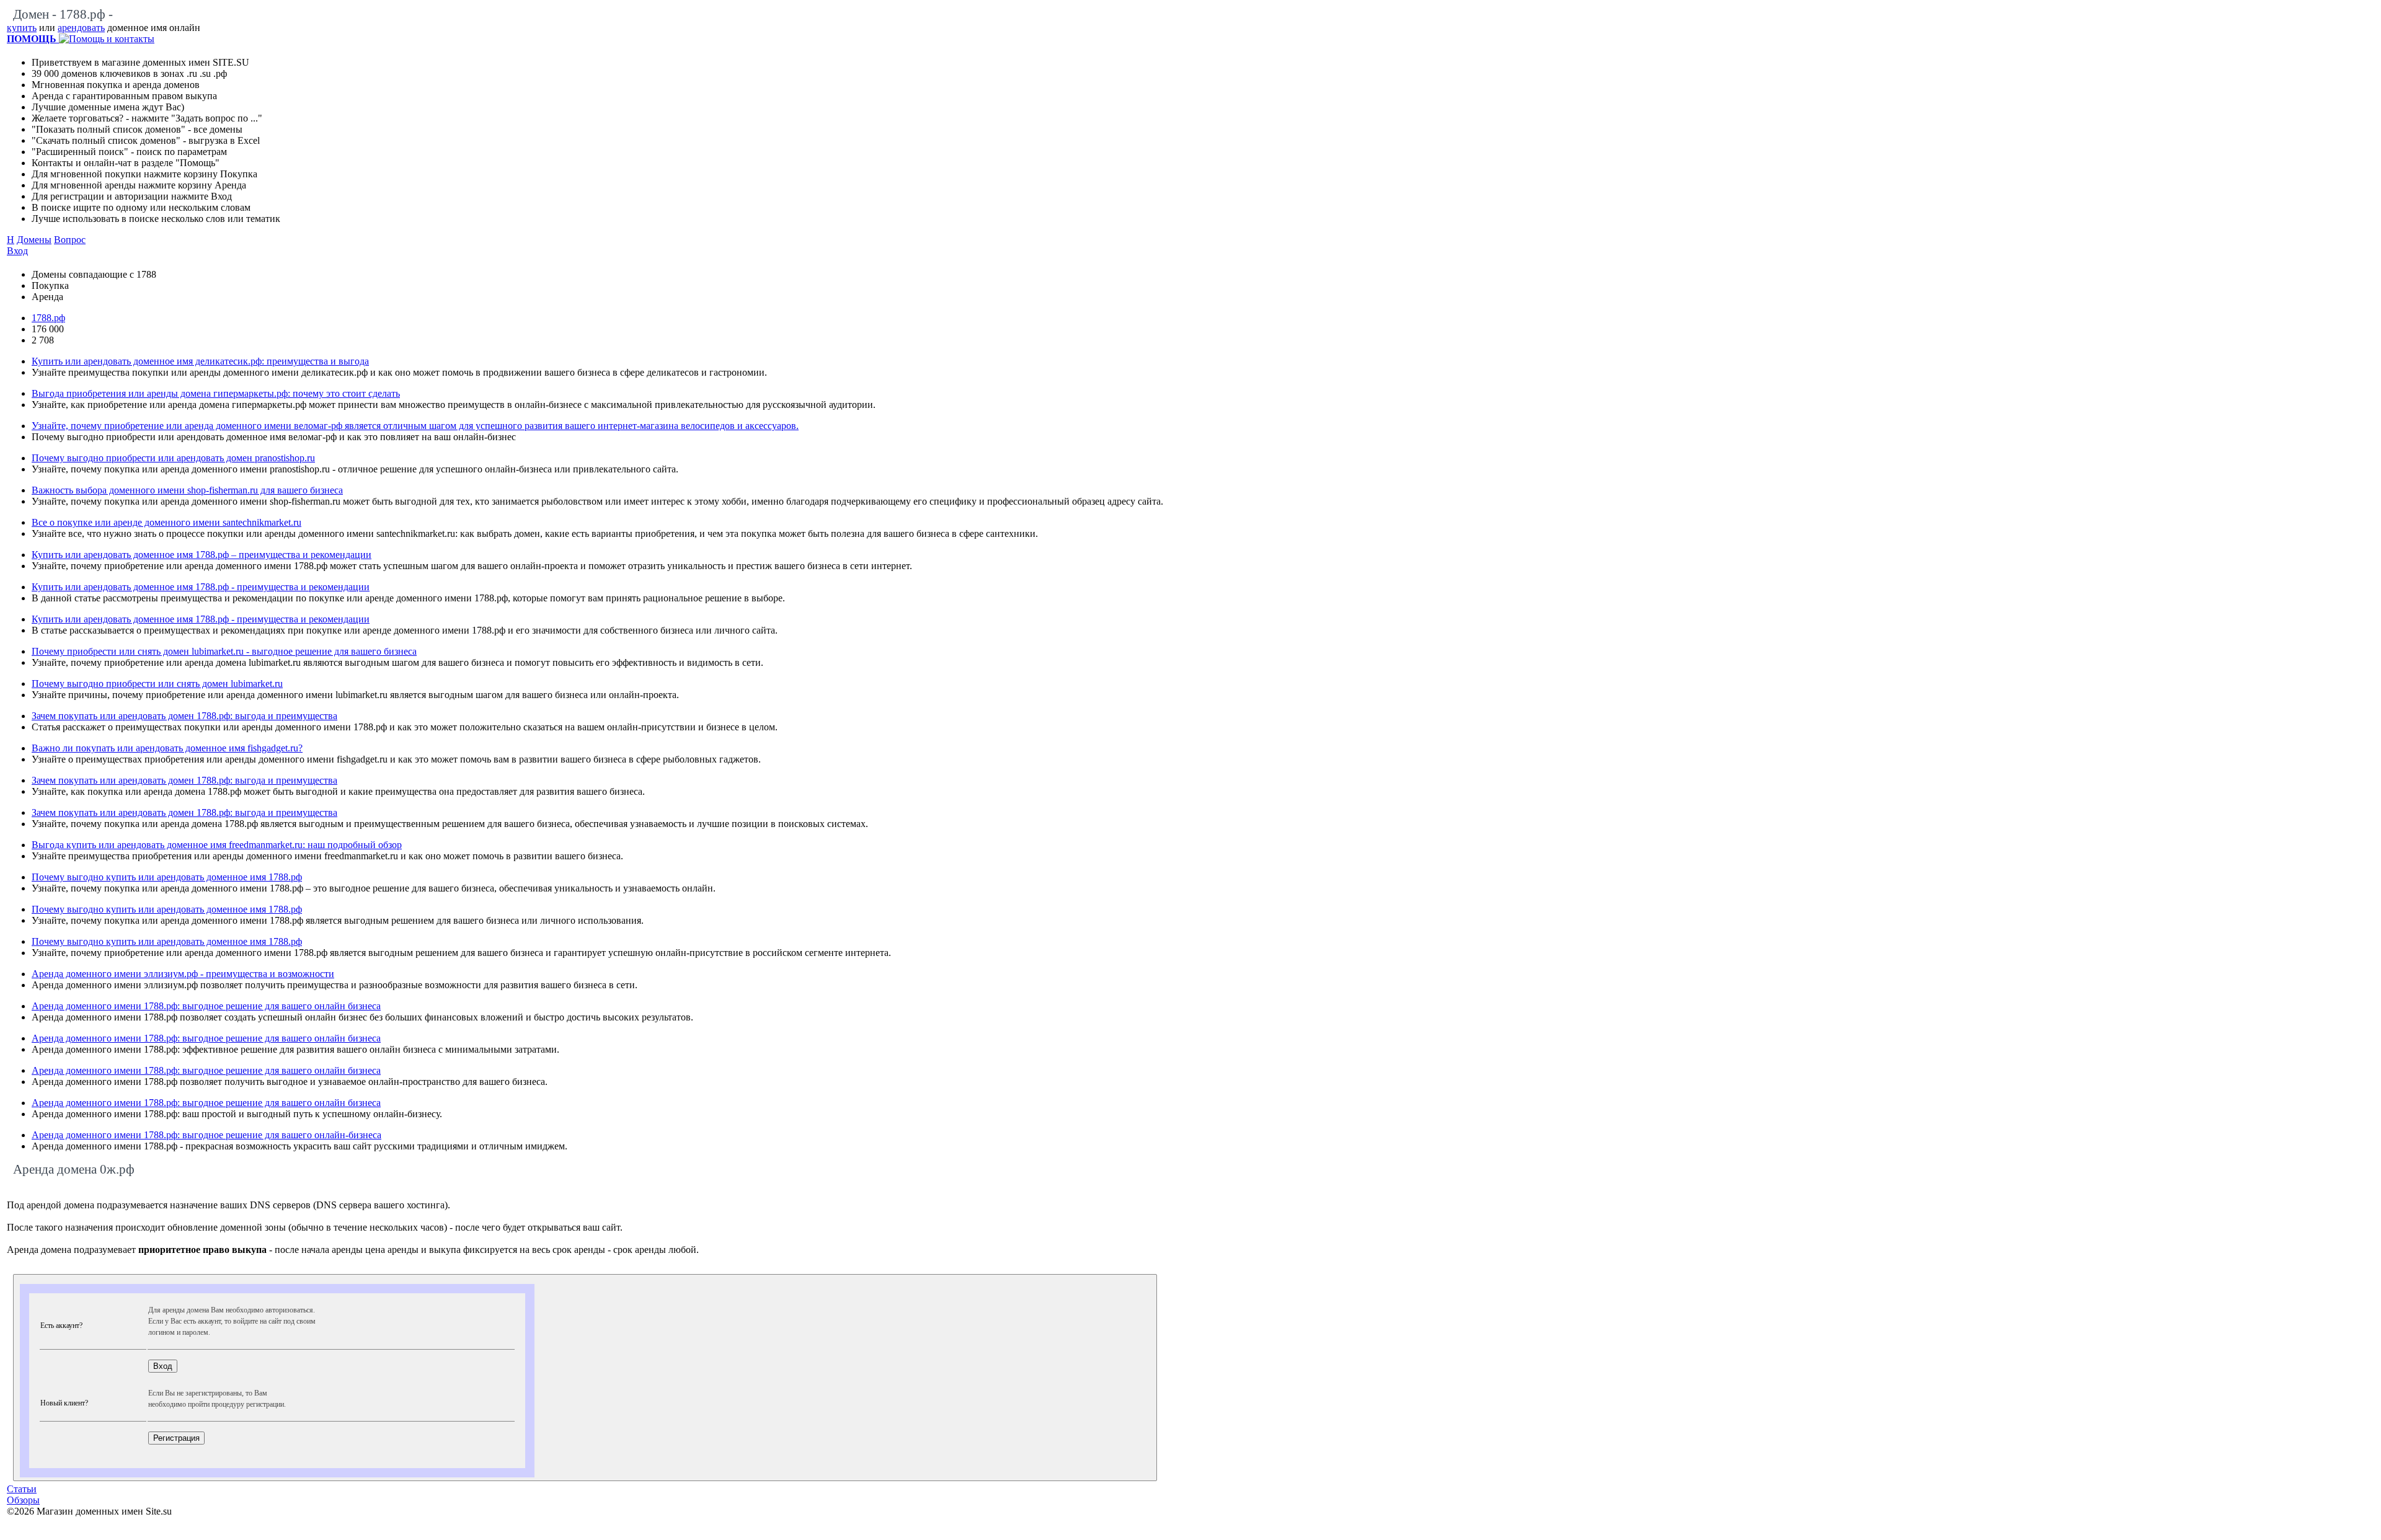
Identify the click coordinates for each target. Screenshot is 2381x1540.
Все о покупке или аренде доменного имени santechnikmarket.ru (166, 522)
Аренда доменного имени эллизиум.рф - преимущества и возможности (183, 974)
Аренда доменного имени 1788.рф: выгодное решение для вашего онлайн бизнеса (206, 1006)
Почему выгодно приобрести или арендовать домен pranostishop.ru (173, 458)
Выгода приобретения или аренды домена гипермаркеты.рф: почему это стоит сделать (216, 393)
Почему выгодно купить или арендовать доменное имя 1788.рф (167, 877)
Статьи (22, 1489)
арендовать (81, 28)
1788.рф (48, 318)
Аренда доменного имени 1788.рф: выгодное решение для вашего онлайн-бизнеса (206, 1135)
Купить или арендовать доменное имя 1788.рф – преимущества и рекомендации (202, 555)
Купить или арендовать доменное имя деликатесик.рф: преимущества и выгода (200, 361)
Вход (17, 251)
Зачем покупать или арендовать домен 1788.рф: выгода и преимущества (184, 716)
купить (22, 28)
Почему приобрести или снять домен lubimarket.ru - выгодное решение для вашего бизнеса (224, 651)
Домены (34, 240)
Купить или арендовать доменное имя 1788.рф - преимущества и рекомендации (201, 587)
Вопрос (70, 240)
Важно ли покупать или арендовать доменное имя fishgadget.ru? (167, 748)
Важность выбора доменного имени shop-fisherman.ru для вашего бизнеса (187, 490)
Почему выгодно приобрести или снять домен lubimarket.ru (157, 684)
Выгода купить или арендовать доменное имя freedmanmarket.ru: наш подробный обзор (217, 845)
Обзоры (23, 1500)
